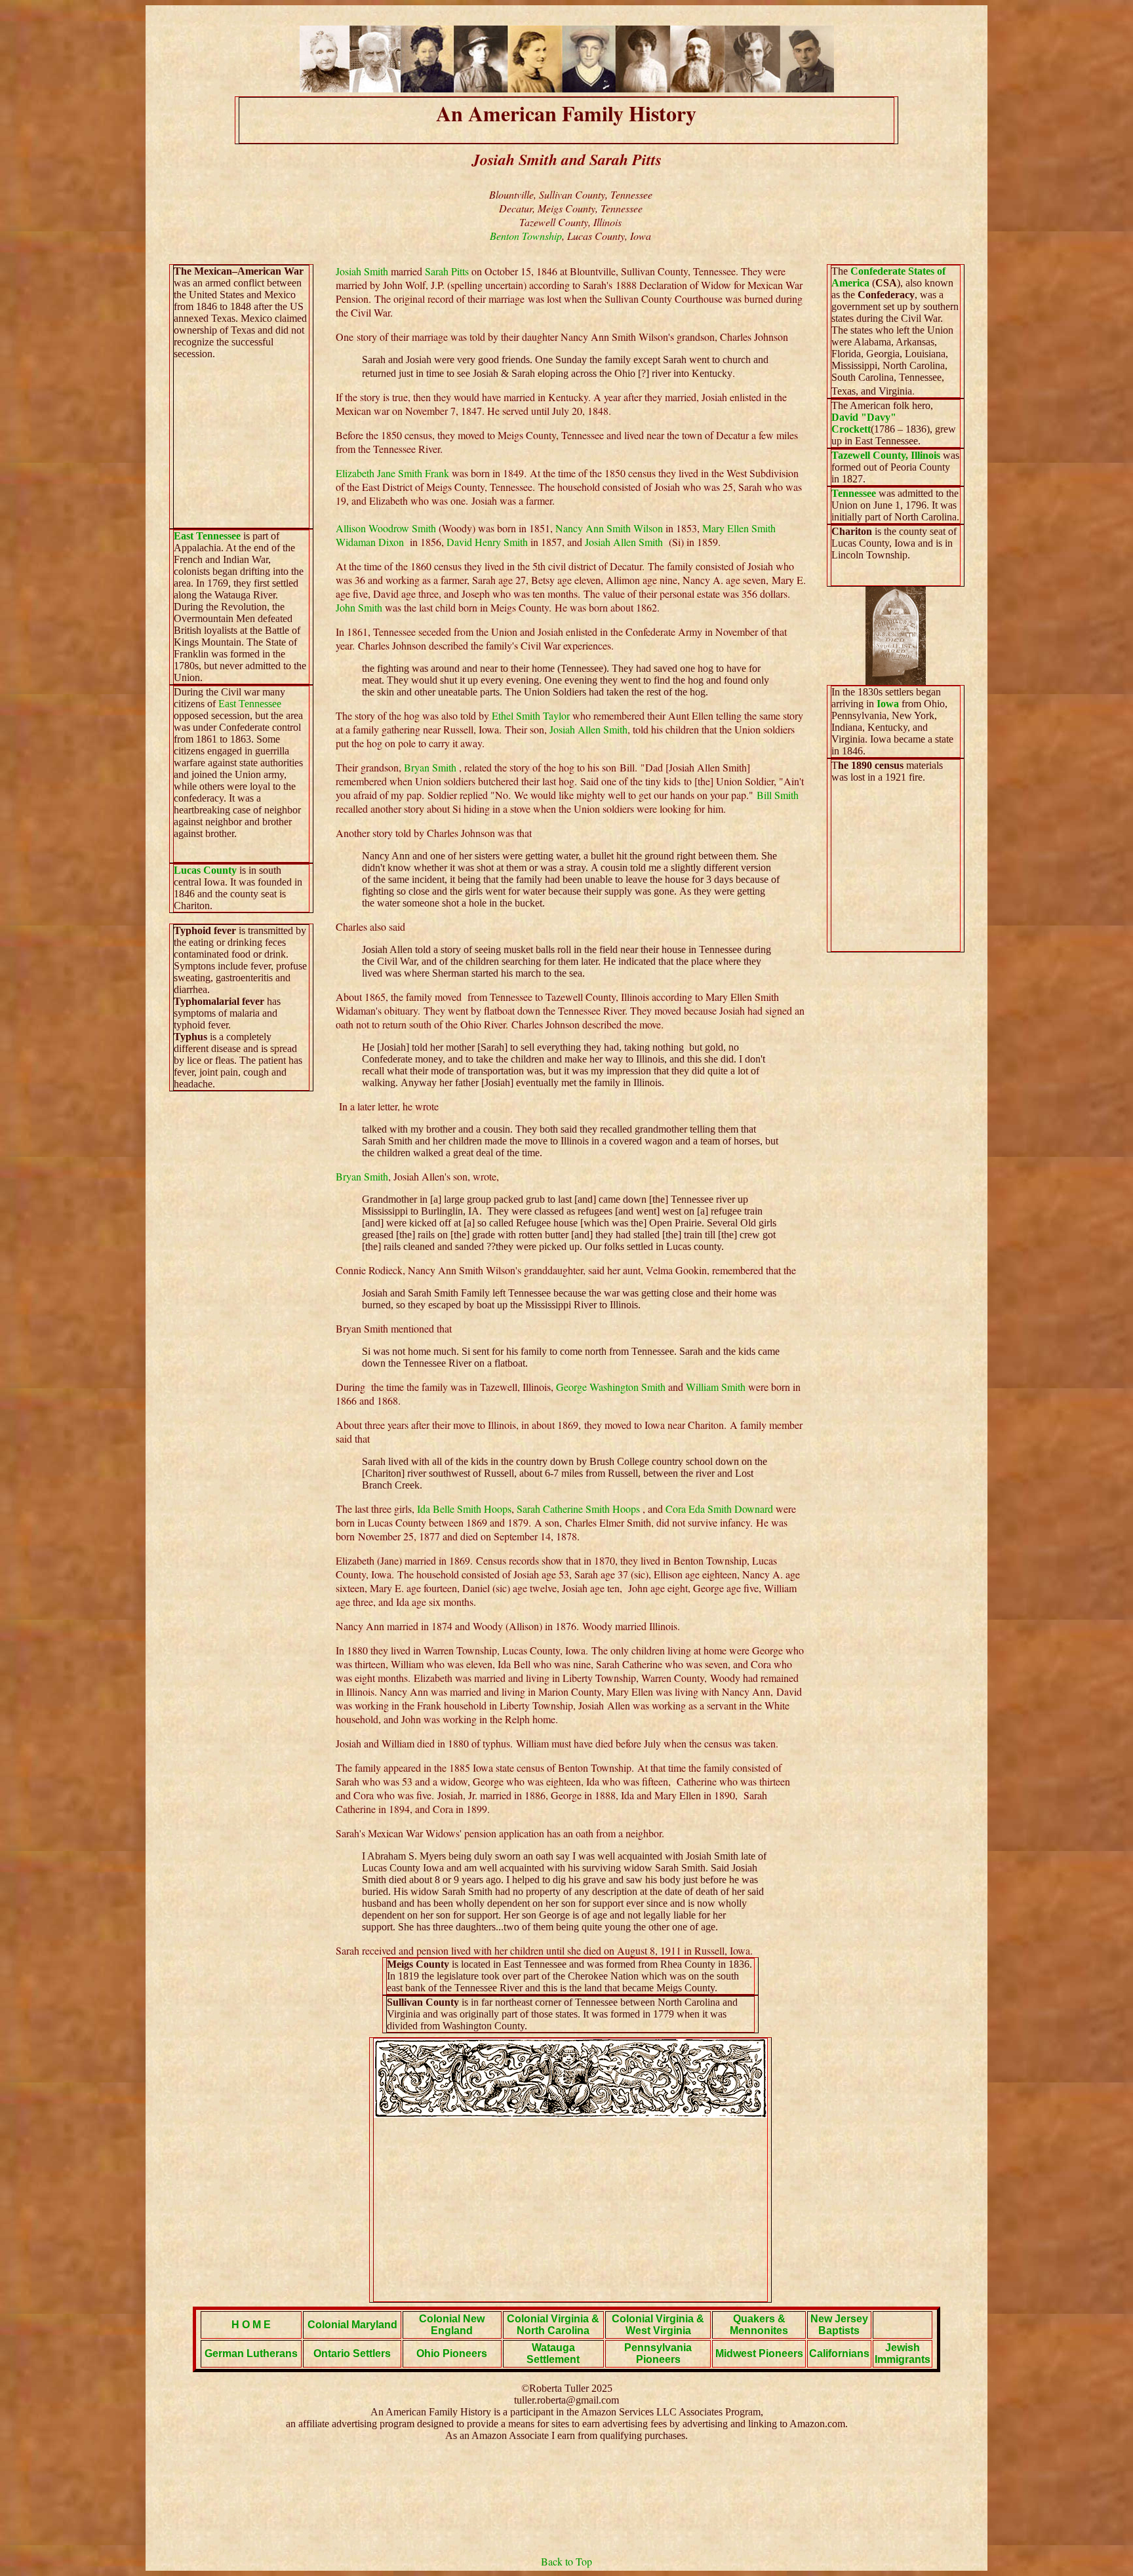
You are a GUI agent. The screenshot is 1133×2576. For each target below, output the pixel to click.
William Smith (717, 1387)
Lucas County (205, 870)
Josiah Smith (362, 271)
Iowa (888, 704)
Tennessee (854, 493)
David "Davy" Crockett (864, 423)
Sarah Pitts (447, 271)
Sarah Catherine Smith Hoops (578, 1509)
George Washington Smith (612, 1387)
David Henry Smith (487, 542)
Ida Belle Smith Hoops (464, 1509)
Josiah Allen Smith (627, 542)
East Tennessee (207, 536)
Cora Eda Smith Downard (719, 1509)
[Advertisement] (570, 2210)
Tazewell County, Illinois (886, 455)
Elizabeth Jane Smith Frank (392, 473)
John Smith (360, 607)
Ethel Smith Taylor (531, 715)
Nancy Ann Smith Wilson (609, 528)
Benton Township (526, 236)
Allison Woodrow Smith (386, 528)
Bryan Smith (430, 767)
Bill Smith (778, 795)
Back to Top (566, 2561)
